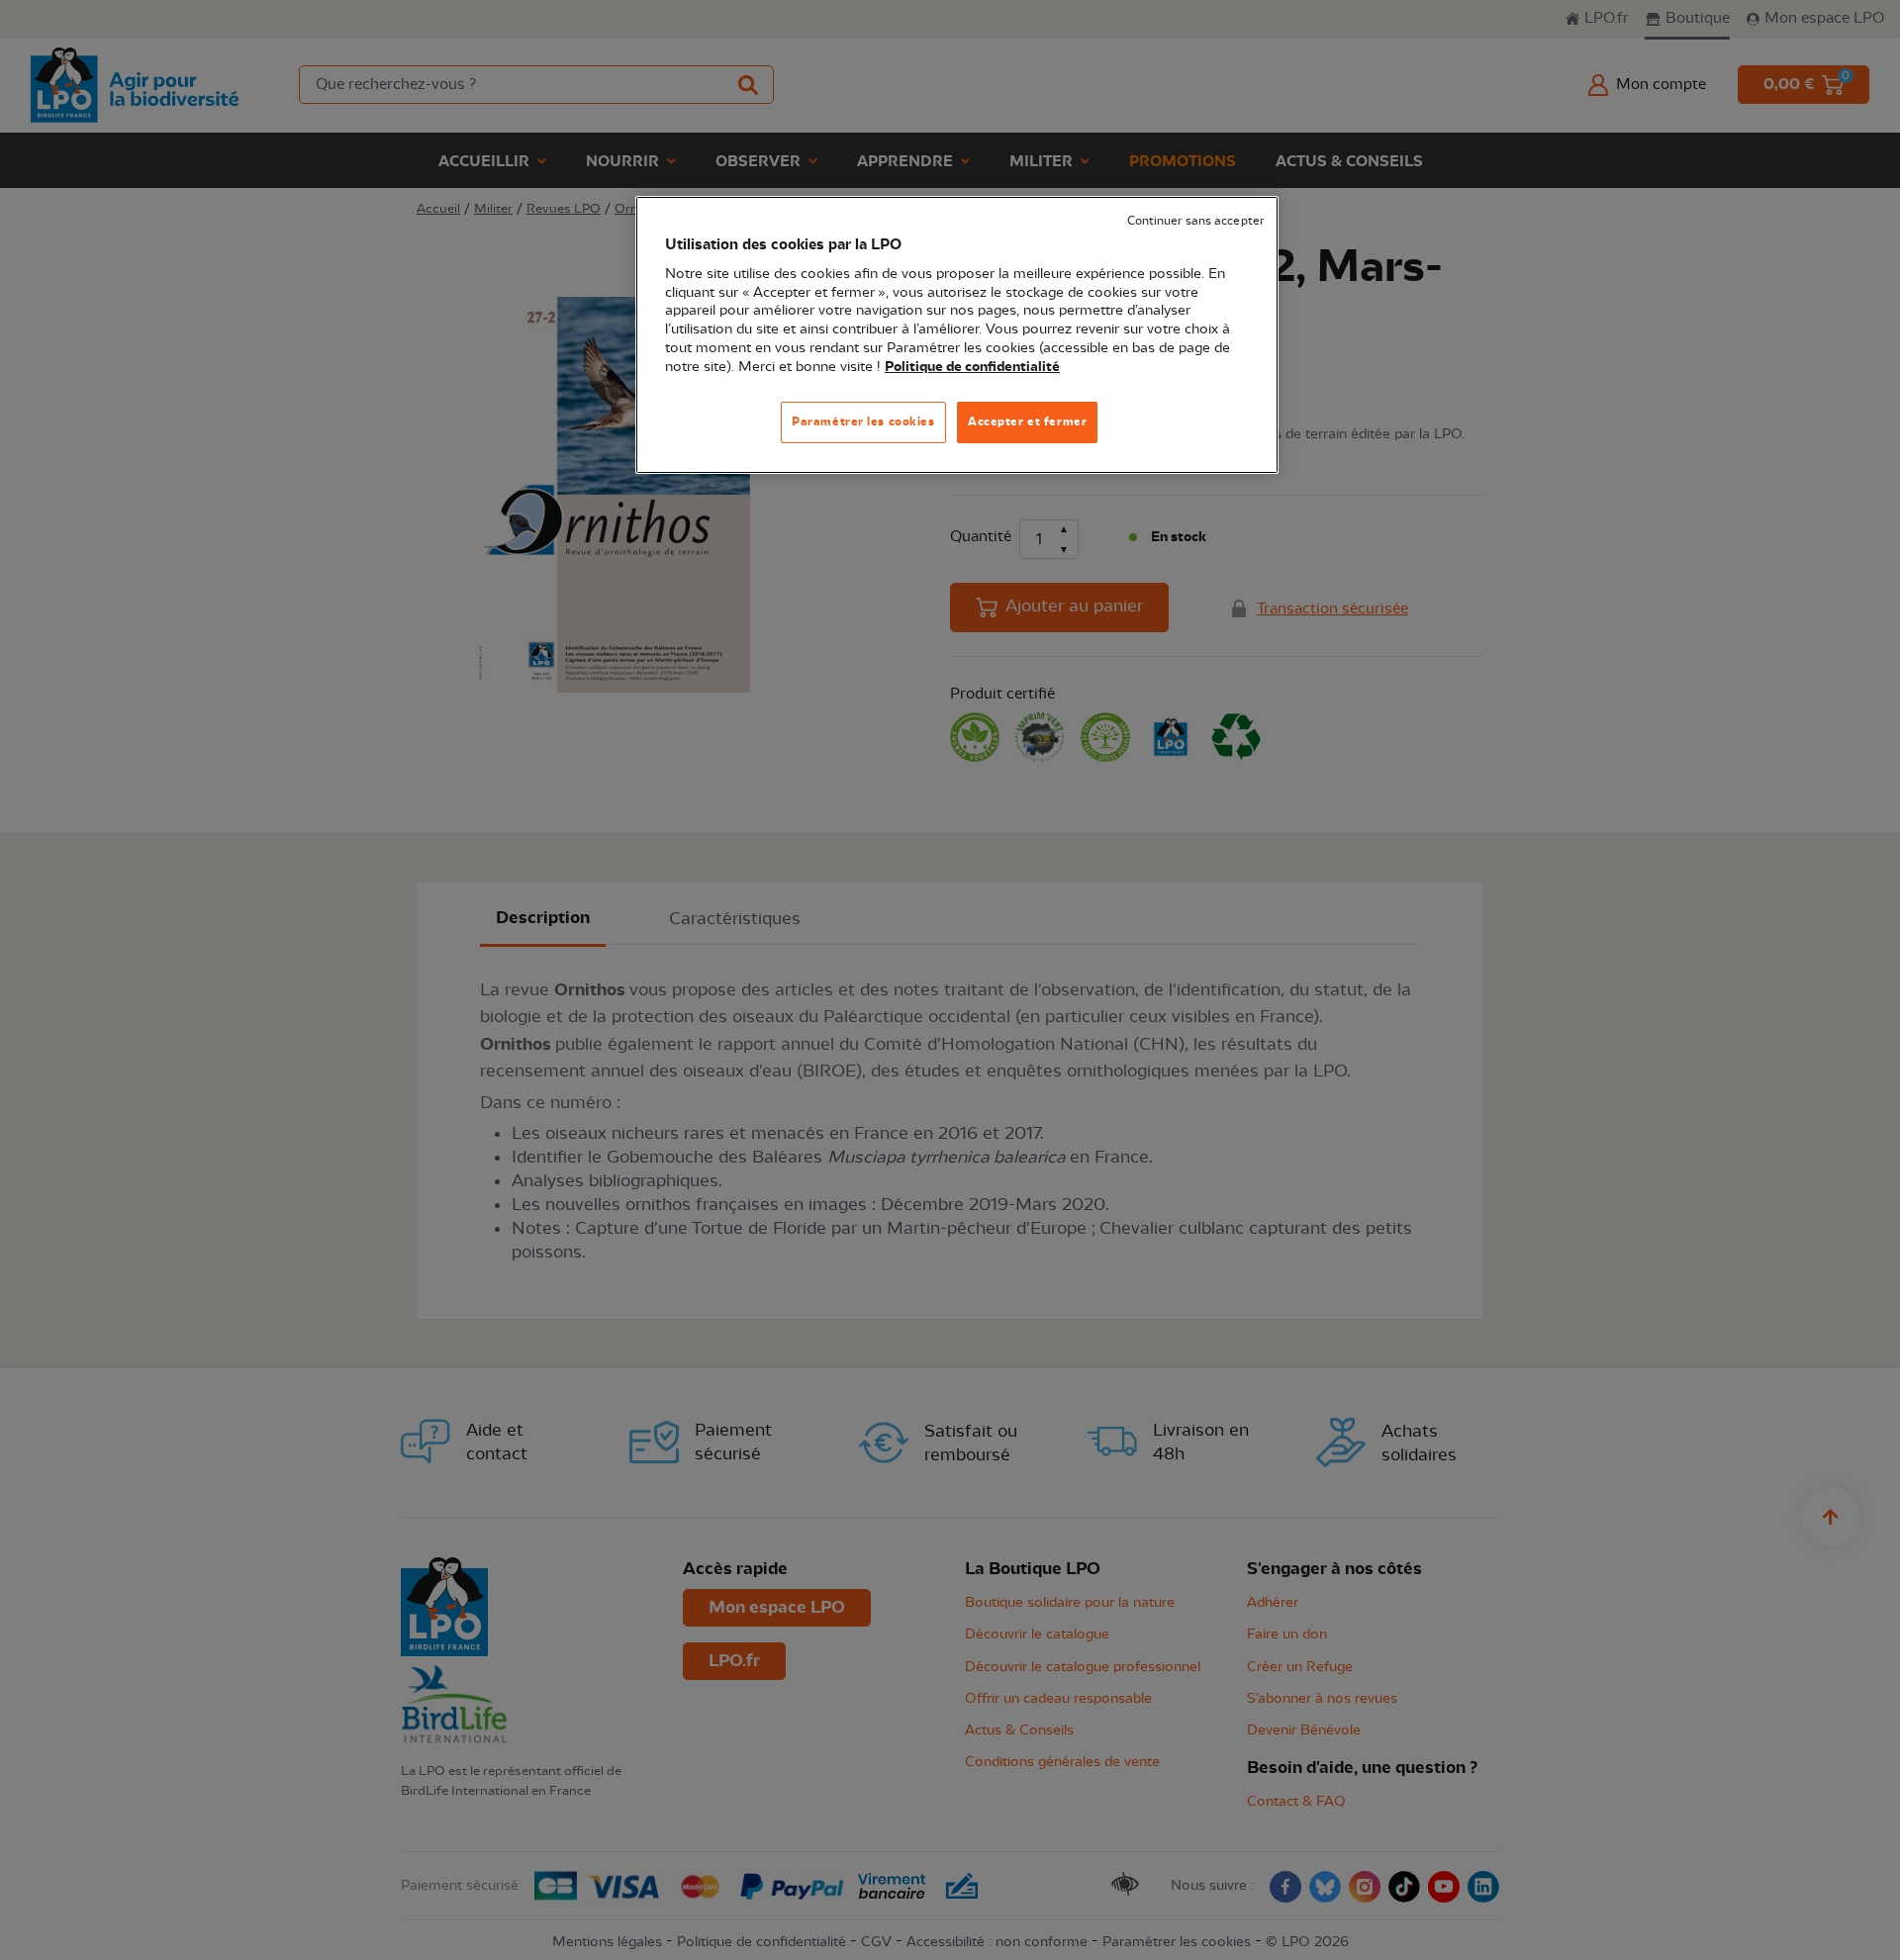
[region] (957, 335)
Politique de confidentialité (972, 367)
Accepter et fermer (1027, 421)
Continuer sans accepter (1195, 221)
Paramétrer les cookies (863, 421)
